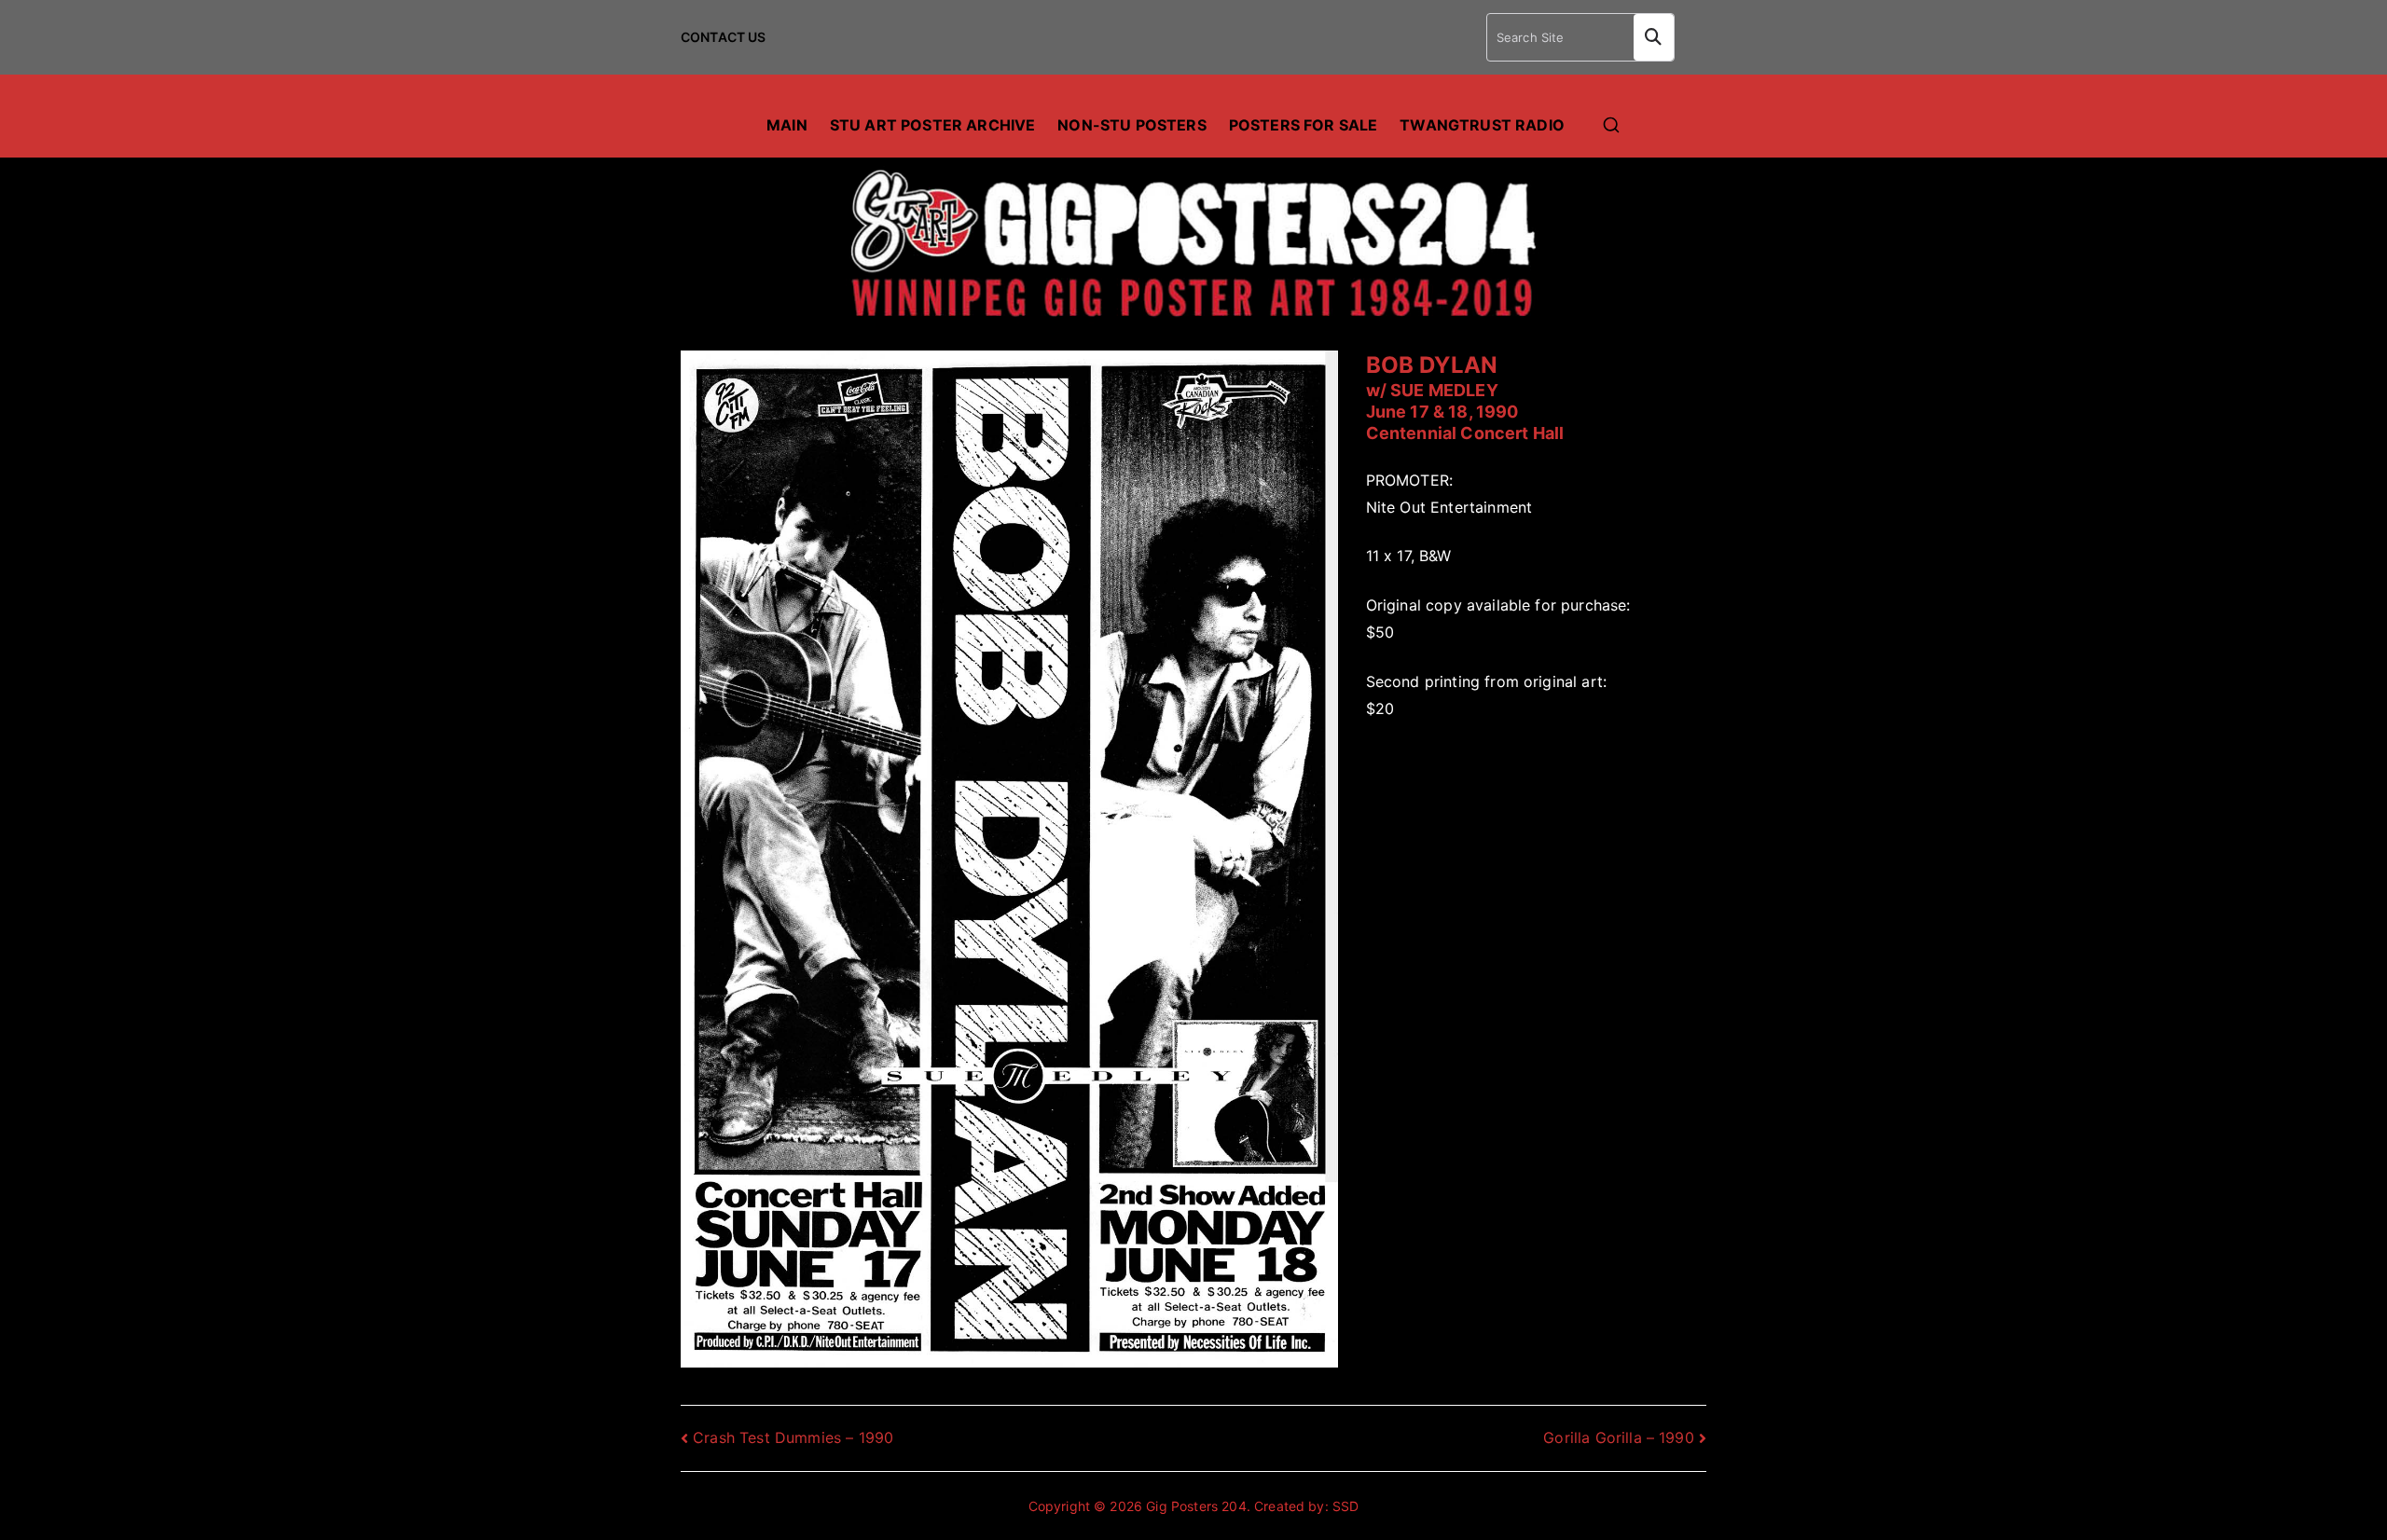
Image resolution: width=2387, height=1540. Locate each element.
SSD (1345, 1506)
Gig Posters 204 (1196, 1506)
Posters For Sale (1304, 125)
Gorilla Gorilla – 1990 (1619, 1437)
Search (1654, 37)
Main (787, 125)
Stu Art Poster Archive (933, 125)
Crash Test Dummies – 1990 (793, 1437)
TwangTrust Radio (1482, 125)
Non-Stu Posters (1131, 125)
